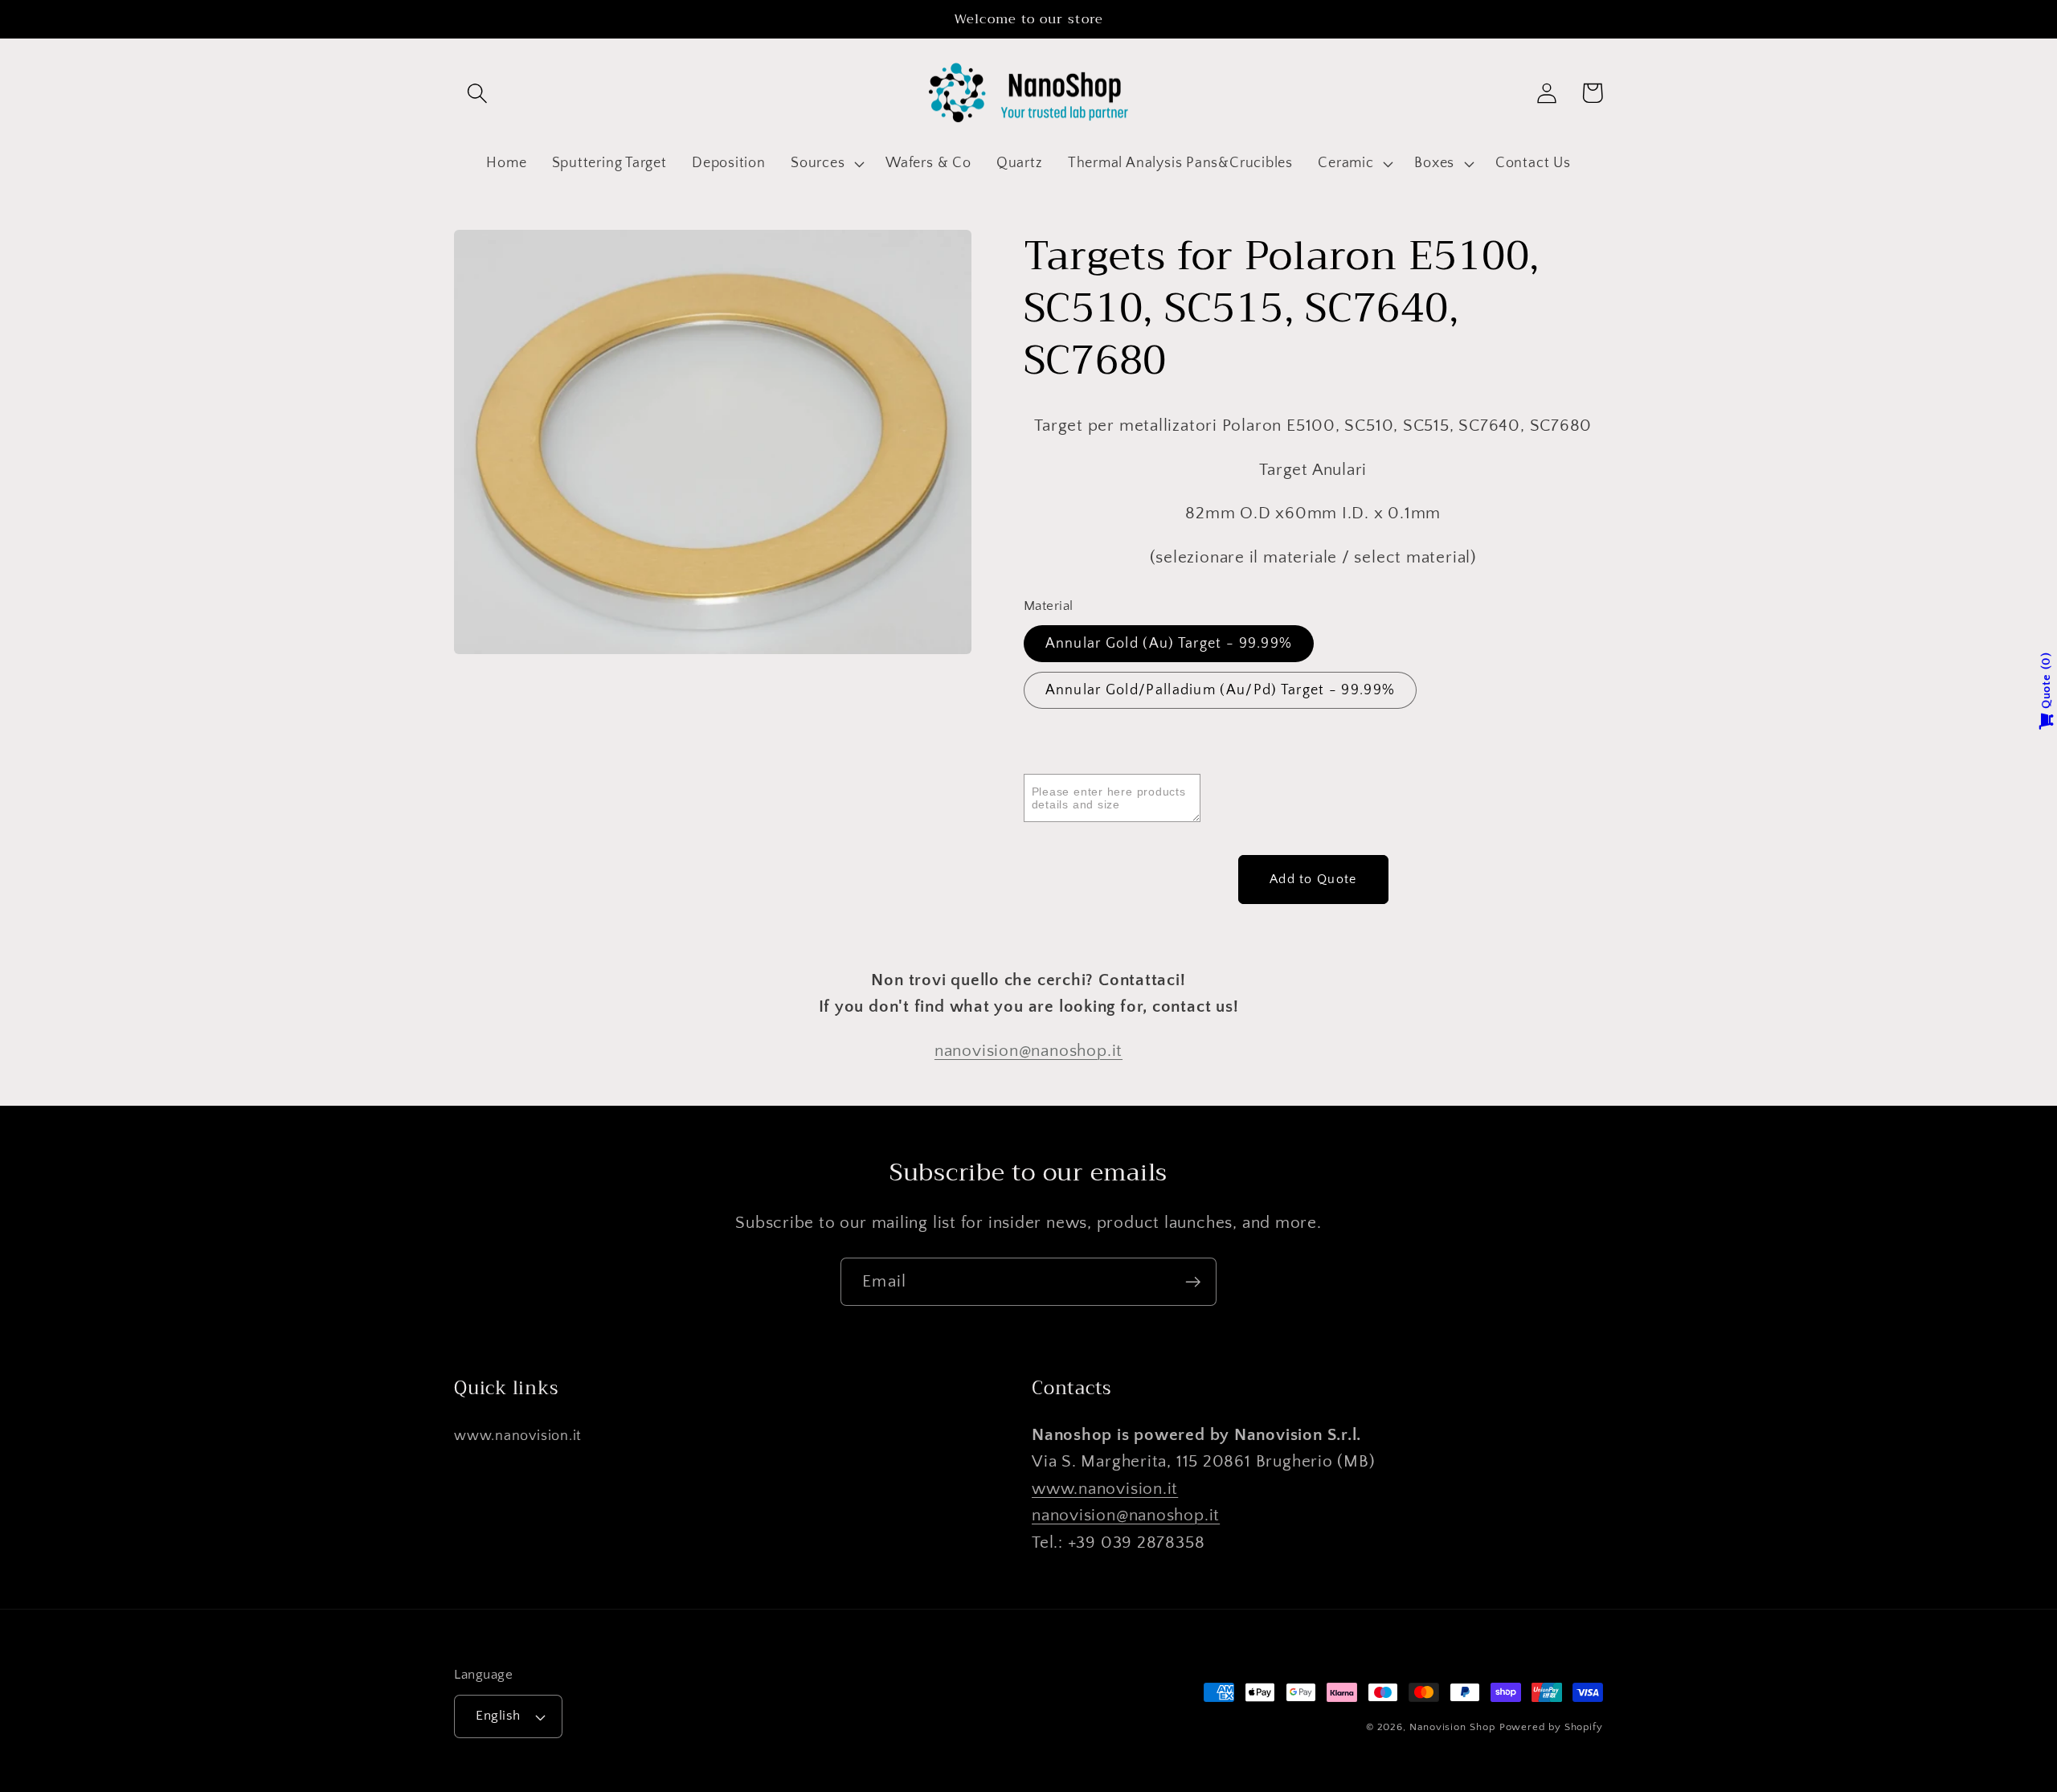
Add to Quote (1313, 880)
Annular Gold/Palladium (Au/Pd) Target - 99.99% (1221, 690)
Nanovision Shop (1452, 1727)
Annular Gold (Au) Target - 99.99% (1169, 644)
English (498, 1716)
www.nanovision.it (518, 1436)
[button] (477, 93)
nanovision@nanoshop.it (1028, 1051)
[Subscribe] (1193, 1282)
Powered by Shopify (1551, 1727)
